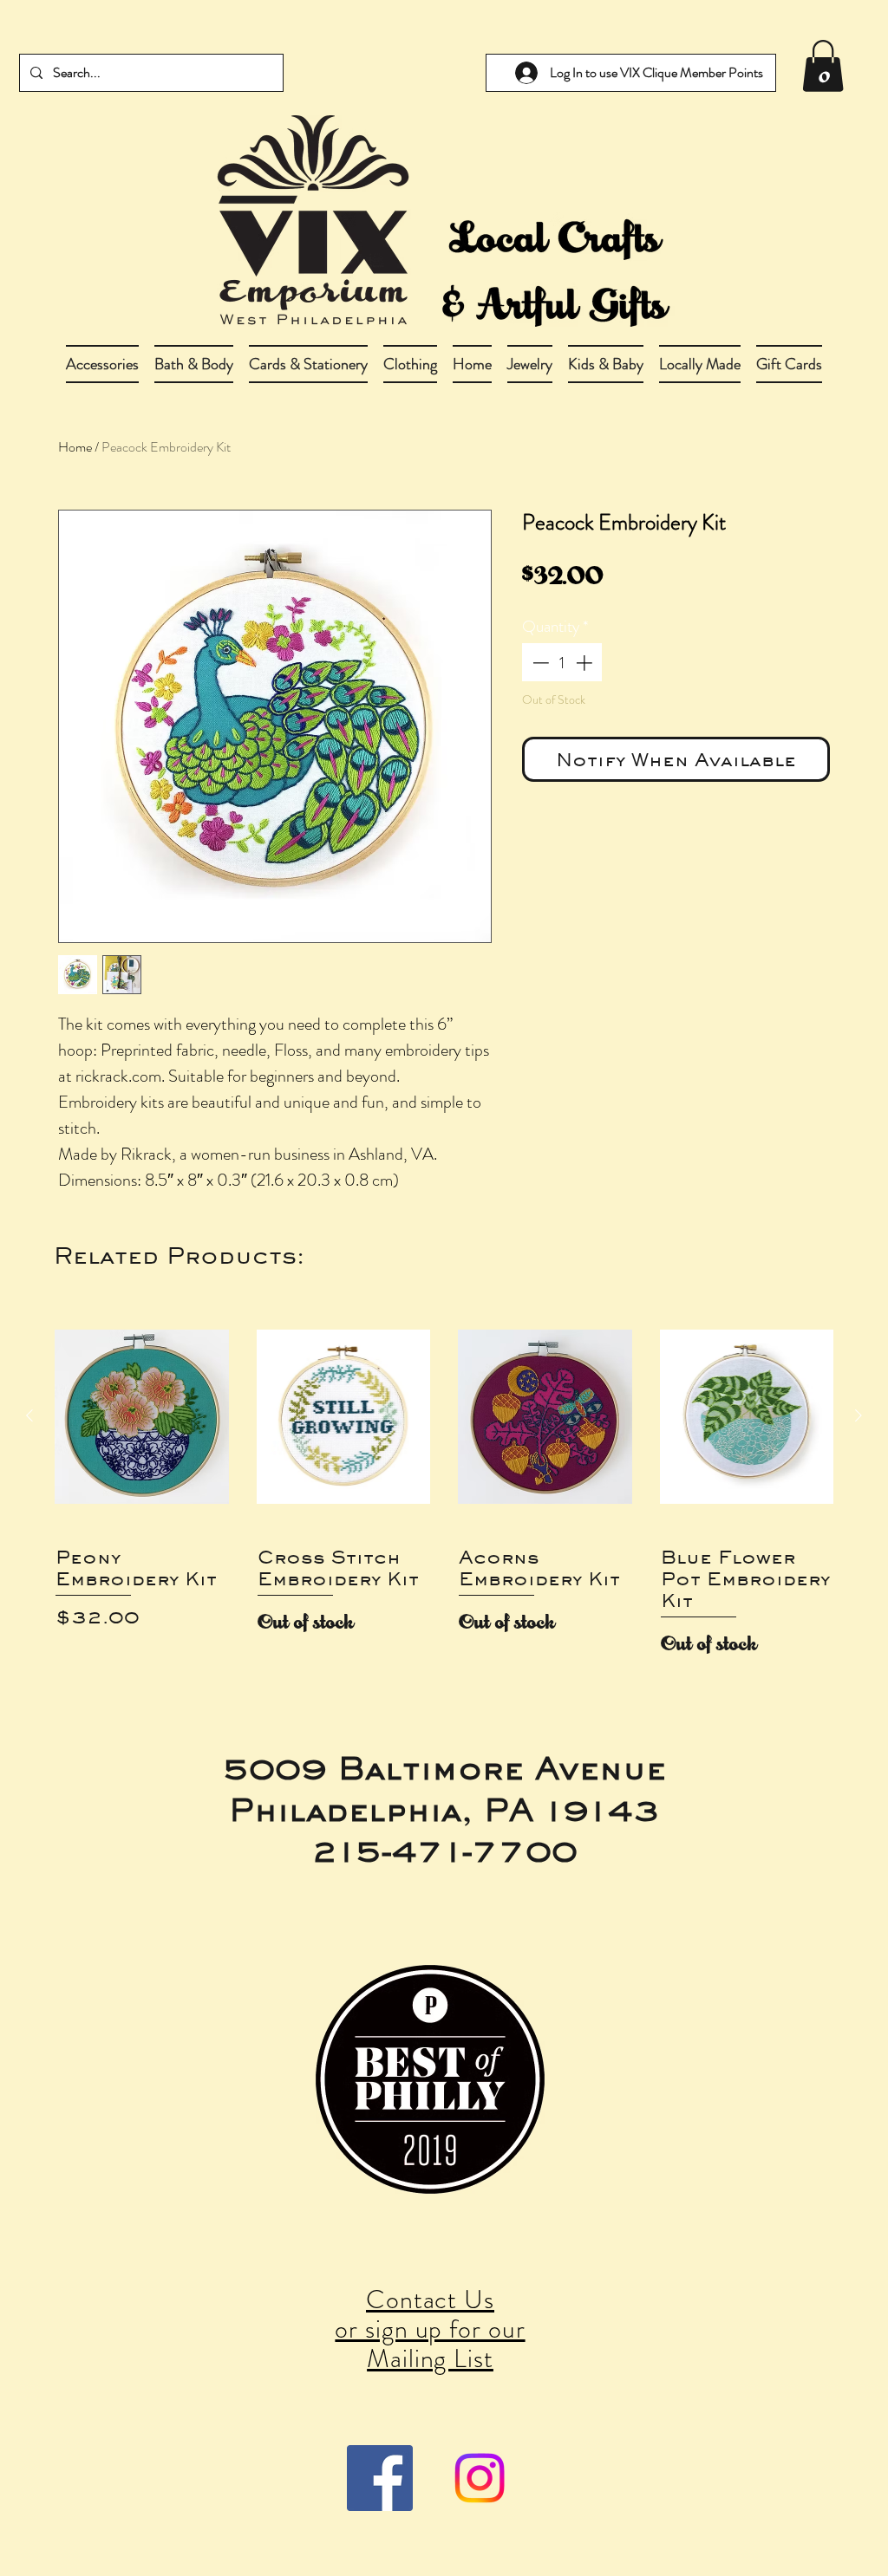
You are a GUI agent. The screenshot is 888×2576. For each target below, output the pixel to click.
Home (75, 447)
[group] (444, 1484)
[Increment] (586, 663)
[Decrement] (539, 663)
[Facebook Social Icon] (380, 2478)
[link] (823, 66)
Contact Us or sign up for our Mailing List (430, 2329)
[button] (194, 364)
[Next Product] (859, 1415)
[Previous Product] (29, 1415)
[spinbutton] (562, 663)
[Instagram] (480, 2478)
